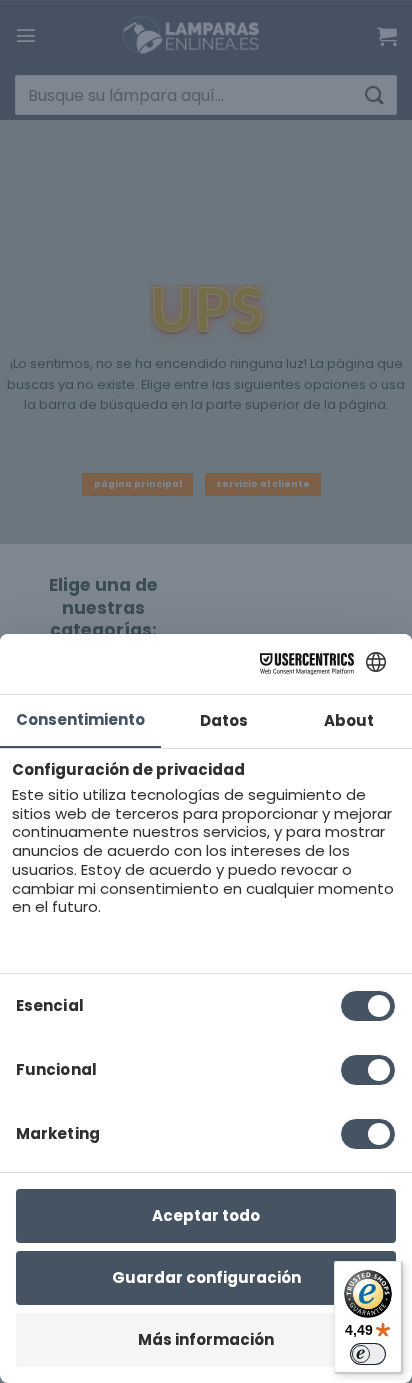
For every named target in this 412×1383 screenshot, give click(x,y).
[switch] (368, 1354)
